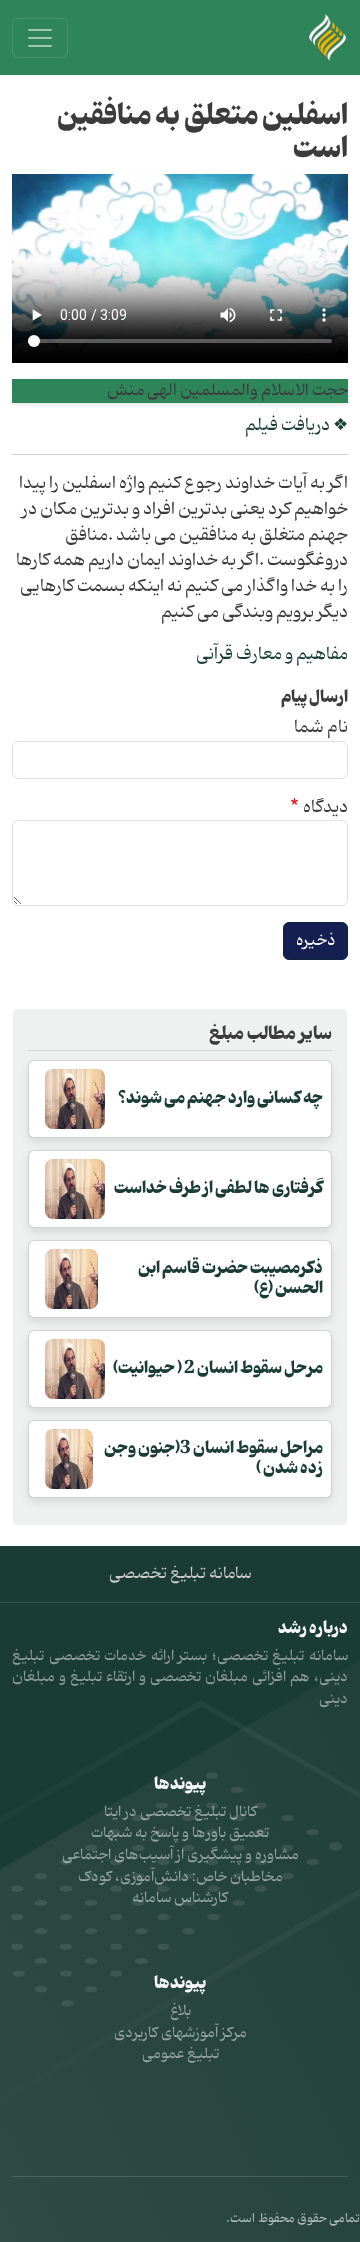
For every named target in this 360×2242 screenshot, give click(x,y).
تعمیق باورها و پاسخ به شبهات (180, 1833)
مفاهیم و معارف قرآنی (272, 654)
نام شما (321, 728)
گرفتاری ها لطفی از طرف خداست (218, 1188)
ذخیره (315, 941)
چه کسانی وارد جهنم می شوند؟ (220, 1098)
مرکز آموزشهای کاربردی (180, 2033)
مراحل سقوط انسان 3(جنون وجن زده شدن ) (213, 1457)
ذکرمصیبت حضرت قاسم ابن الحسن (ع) (230, 1277)
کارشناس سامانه (180, 1898)
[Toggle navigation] (40, 38)
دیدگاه (325, 808)
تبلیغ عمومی (180, 2054)
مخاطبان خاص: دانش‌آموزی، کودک (180, 1877)
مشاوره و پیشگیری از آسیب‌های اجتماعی (180, 1855)
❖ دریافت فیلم (296, 425)
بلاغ (180, 2011)
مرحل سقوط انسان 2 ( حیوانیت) (218, 1368)
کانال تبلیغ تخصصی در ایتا (180, 1812)
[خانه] (328, 37)
